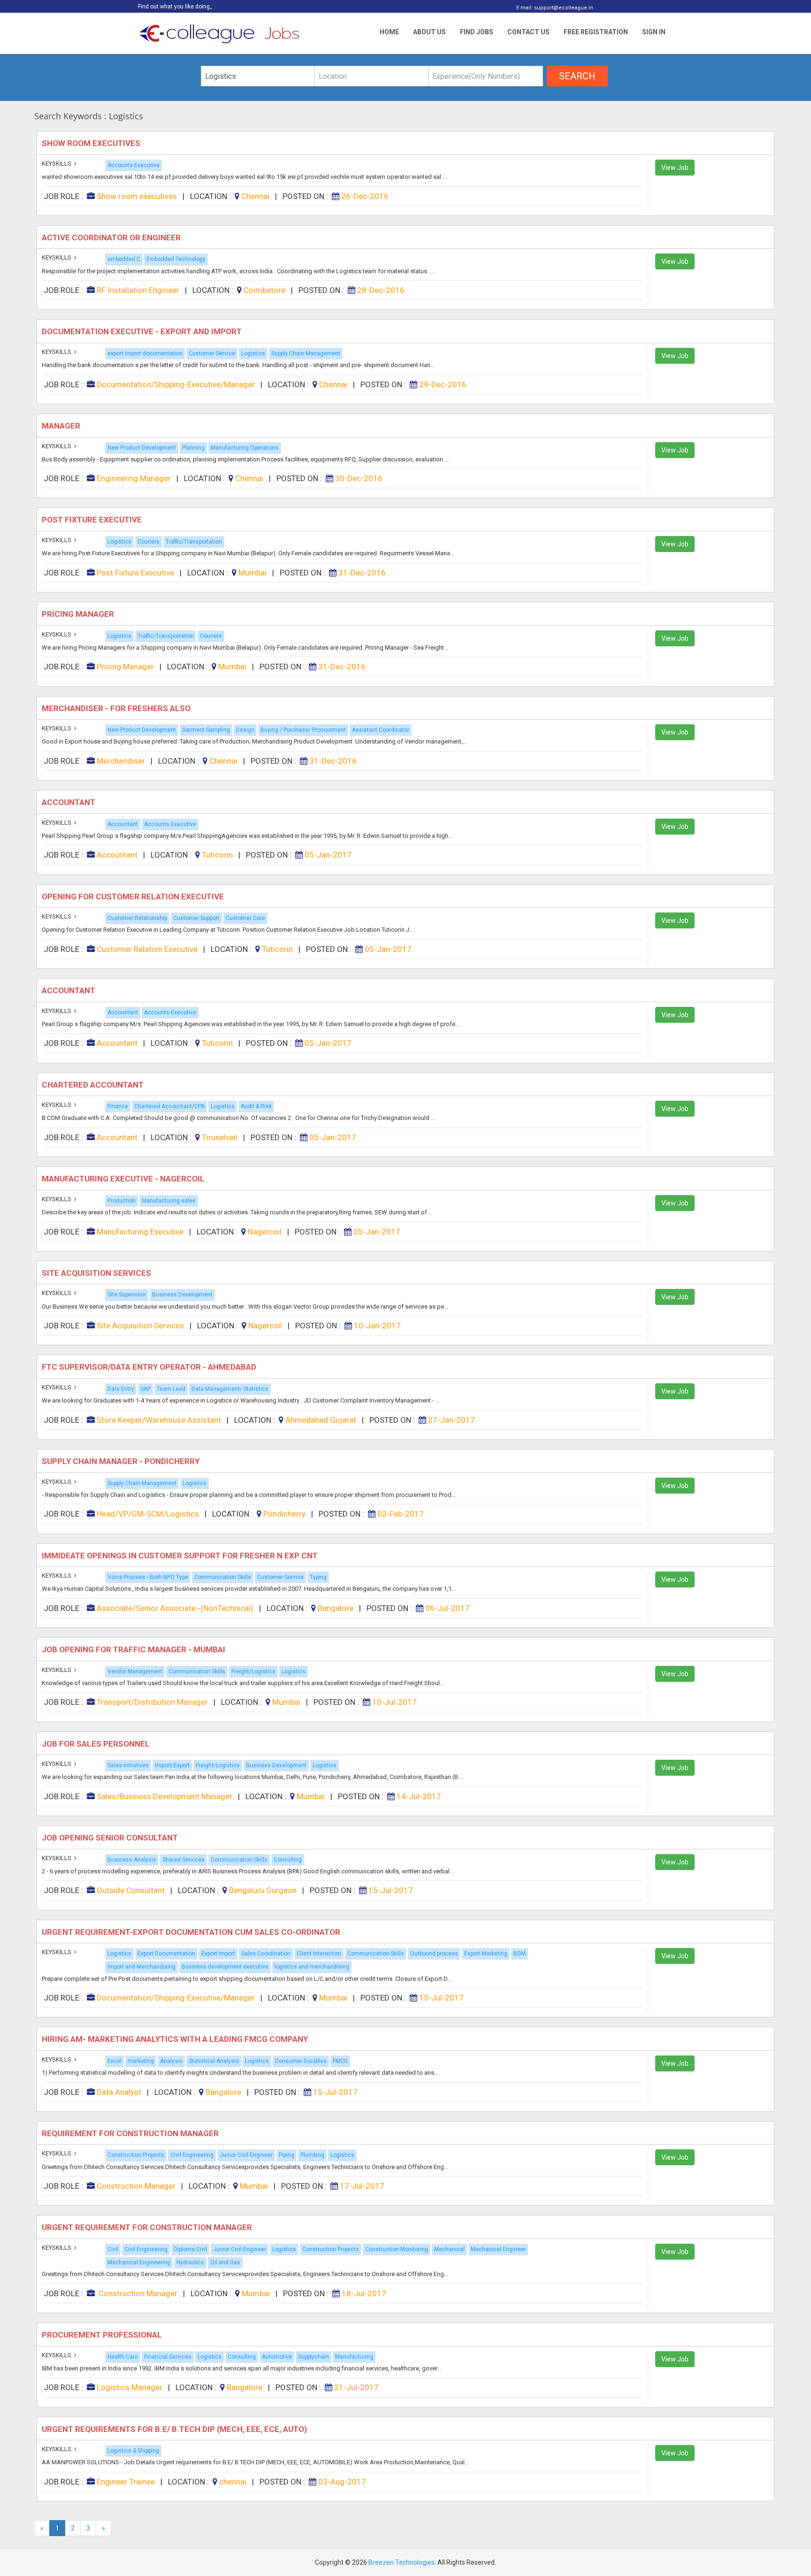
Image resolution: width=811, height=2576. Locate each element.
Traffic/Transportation (194, 542)
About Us (429, 32)
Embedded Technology (176, 259)
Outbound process (434, 1954)
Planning (193, 448)
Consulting (288, 1860)
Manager (63, 426)
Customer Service (212, 353)
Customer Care (245, 918)
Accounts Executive (134, 165)
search (577, 76)
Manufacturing (354, 2357)
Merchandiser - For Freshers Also (117, 708)
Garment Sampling (206, 730)
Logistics (253, 353)
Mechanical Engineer (498, 2249)
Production (122, 1201)
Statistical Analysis (214, 2061)
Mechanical (449, 2249)
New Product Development (142, 448)
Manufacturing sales (169, 1201)
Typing (318, 1577)
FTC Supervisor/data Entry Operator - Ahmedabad (151, 1367)
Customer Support (196, 918)
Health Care (123, 2357)
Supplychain (314, 2357)
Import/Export (172, 1765)
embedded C (124, 259)
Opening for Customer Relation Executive (134, 897)
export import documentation (145, 353)
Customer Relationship (137, 918)
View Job (675, 168)
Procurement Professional (103, 2335)
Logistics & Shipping (133, 2451)
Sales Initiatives (128, 1765)
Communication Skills (223, 1577)
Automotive (277, 2357)
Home (389, 32)
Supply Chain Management (306, 353)
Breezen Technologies (402, 2562)
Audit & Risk (256, 1106)
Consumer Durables (301, 2061)
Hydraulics (190, 2262)
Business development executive (225, 1967)
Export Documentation (166, 1954)
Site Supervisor (127, 1295)
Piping (287, 2155)
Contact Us (528, 32)
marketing (141, 2061)
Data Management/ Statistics (230, 1389)
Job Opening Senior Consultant (111, 1838)
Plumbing (312, 2155)
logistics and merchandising (312, 1967)
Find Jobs (477, 32)
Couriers (149, 542)
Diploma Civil (190, 2249)
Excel (115, 2061)
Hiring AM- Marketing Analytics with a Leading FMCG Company (176, 2039)
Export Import (218, 1954)
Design (245, 730)
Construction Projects (136, 2155)
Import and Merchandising (142, 1967)
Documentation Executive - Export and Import (143, 331)
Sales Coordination (266, 1954)
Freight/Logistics (253, 1671)
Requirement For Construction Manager (131, 2133)
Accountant (70, 802)
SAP (145, 1389)
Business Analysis (132, 1860)
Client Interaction (319, 1954)
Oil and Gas (225, 2262)
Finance (118, 1106)
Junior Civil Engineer (246, 2155)
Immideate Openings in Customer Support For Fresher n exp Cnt (182, 1556)
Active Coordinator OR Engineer (113, 238)
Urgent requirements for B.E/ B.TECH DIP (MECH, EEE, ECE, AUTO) (175, 2429)
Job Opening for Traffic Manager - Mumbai (134, 1649)
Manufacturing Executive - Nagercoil (124, 1179)
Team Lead (171, 1389)
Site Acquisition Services (97, 1273)
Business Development (182, 1295)
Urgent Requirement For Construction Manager (148, 2227)
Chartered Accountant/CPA (169, 1106)
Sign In (654, 32)
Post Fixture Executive (93, 520)
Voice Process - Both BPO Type (148, 1577)
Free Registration (596, 32)
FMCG (340, 2061)
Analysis (171, 2061)
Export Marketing (486, 1954)
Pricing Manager (79, 614)
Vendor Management (135, 1671)
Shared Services (184, 1860)
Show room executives (92, 143)
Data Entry (121, 1389)
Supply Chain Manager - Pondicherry (122, 1461)
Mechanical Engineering (139, 2262)
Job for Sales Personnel (97, 1744)
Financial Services (168, 2357)
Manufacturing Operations (245, 448)
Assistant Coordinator (381, 730)
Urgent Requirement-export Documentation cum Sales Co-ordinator (192, 1932)
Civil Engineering (192, 2155)
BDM (520, 1954)
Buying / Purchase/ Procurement (303, 730)
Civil (113, 2249)
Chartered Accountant (95, 1085)
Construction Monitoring (397, 2249)
